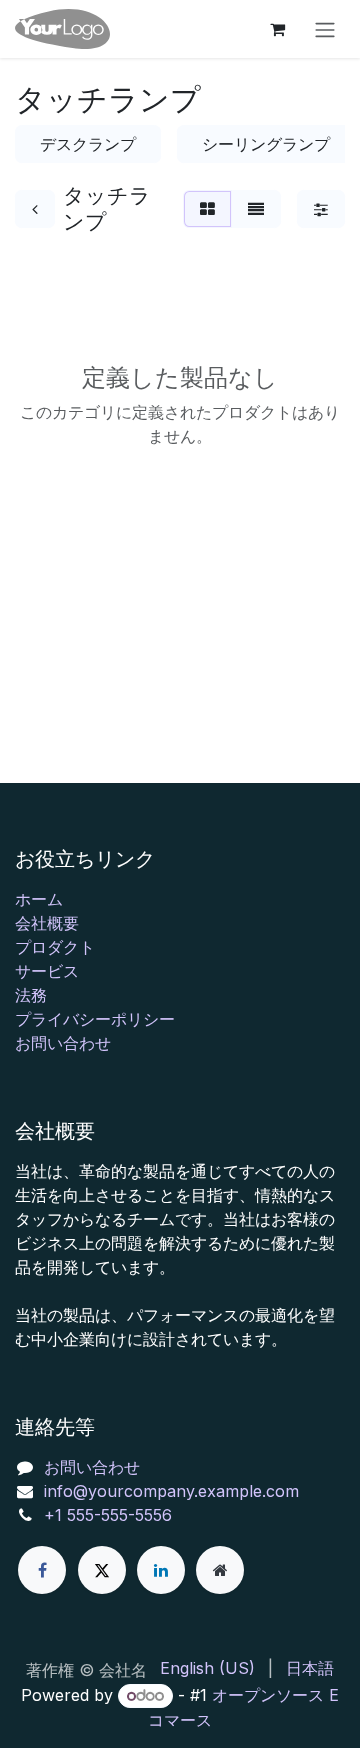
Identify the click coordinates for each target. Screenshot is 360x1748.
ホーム (39, 899)
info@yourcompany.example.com (171, 1491)
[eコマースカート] (277, 29)
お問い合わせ (63, 1043)
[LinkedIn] (161, 1570)
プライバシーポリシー (95, 1019)
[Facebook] (42, 1570)
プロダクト (55, 947)
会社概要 (47, 923)
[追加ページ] (220, 1570)
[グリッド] (207, 209)
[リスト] (256, 209)
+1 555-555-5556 (108, 1515)
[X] (102, 1570)
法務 (31, 995)
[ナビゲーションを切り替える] (325, 29)
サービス (47, 971)
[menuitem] (207, 1668)
